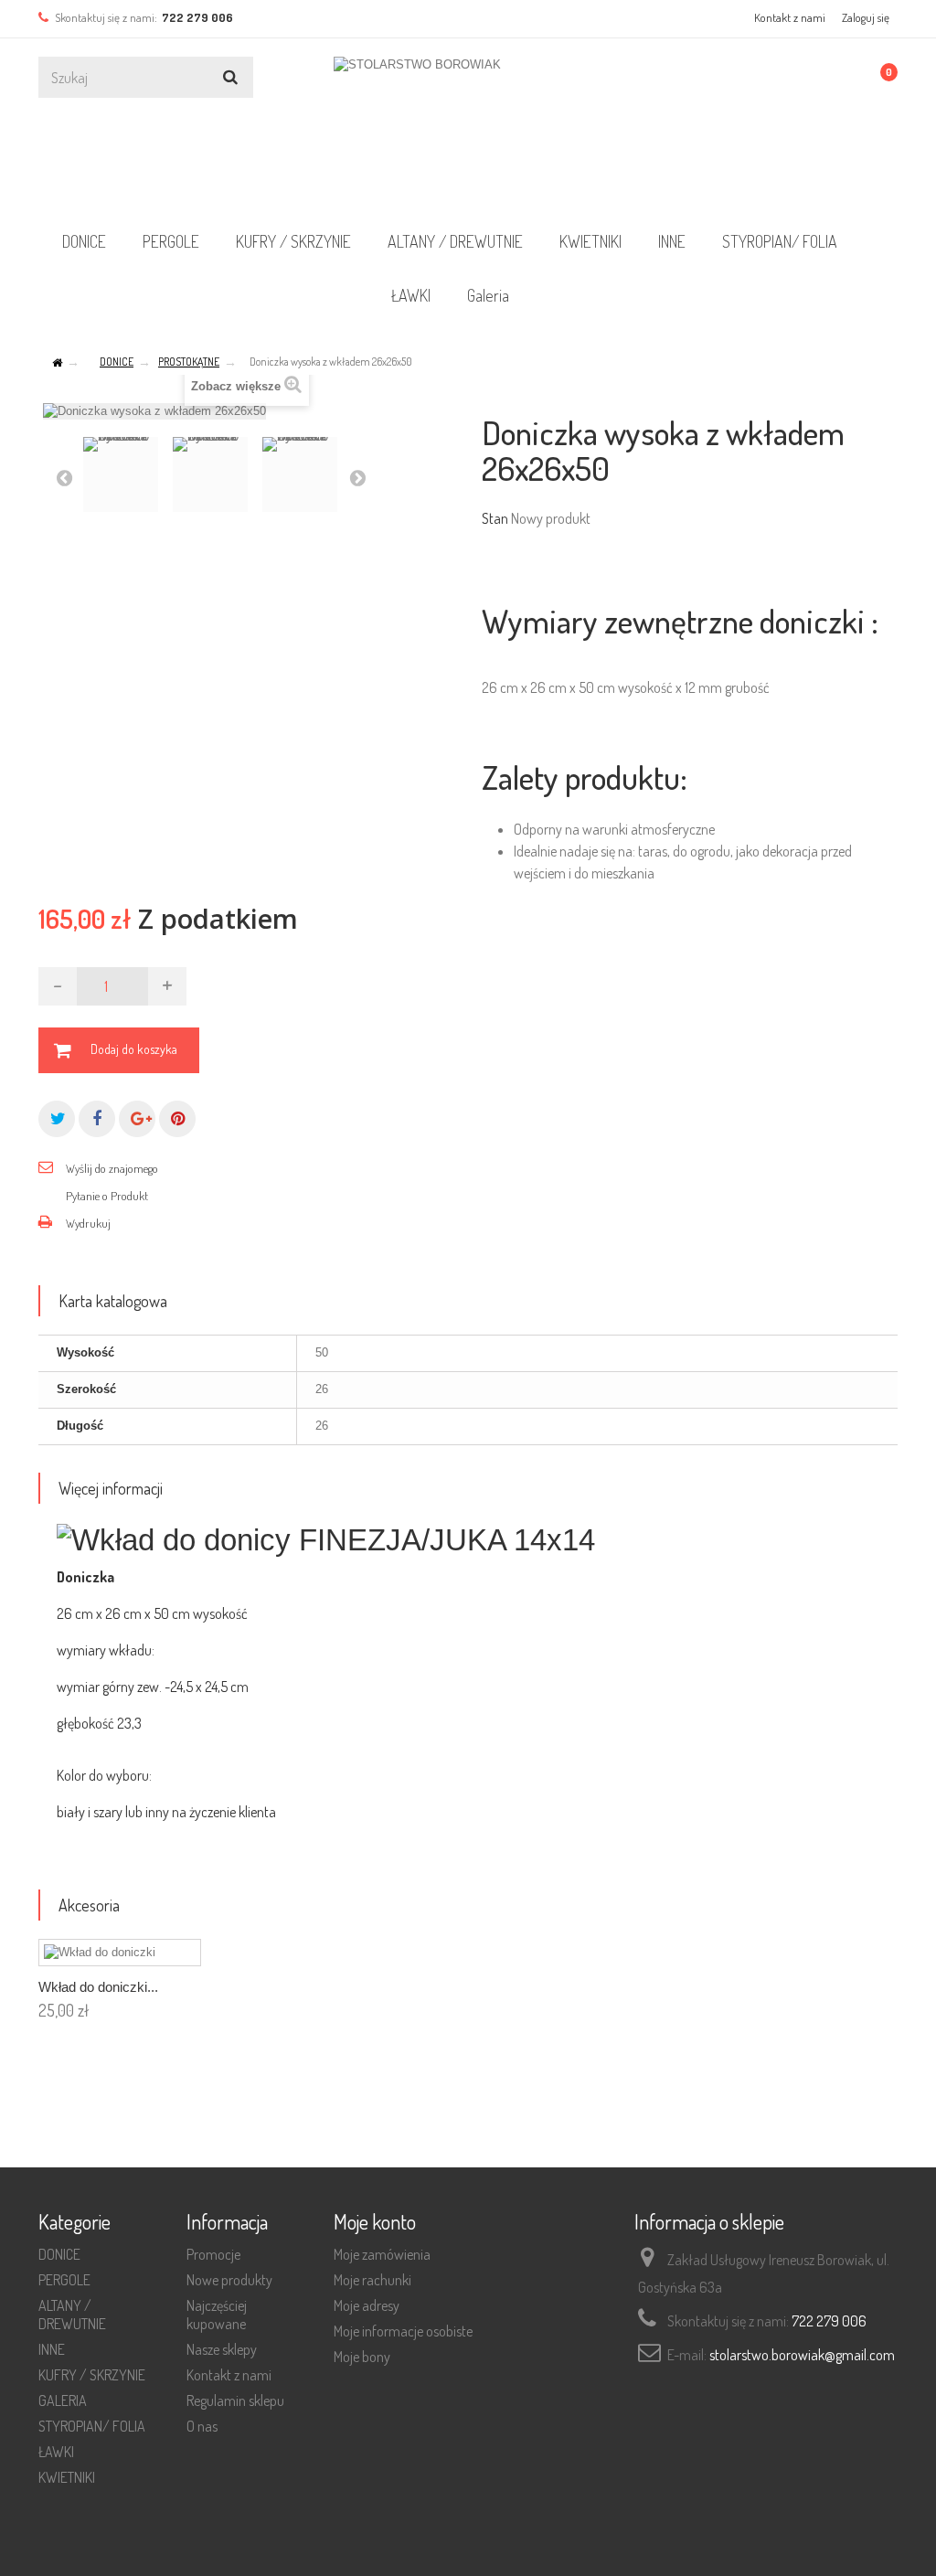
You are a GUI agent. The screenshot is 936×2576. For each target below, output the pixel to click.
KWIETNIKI (590, 241)
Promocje (213, 2254)
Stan (495, 518)
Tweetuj (57, 1119)
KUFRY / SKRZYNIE (293, 241)
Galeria (488, 295)
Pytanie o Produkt (107, 1196)
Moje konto (375, 2221)
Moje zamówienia (382, 2254)
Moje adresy (367, 2305)
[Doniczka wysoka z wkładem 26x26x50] (121, 474)
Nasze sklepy (222, 2349)
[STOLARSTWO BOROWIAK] (468, 132)
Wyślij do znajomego (112, 1168)
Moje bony (362, 2357)
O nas (202, 2426)
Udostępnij (97, 1119)
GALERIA (63, 2400)
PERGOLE (171, 241)
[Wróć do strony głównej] (57, 363)
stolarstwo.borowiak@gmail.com (802, 2355)
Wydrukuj (88, 1223)
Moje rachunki (372, 2280)
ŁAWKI (411, 295)
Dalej (357, 477)
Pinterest (177, 1119)
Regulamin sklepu (235, 2400)
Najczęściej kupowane (217, 2315)
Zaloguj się (866, 17)
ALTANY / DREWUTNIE (455, 241)
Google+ (137, 1119)
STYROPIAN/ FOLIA (780, 241)
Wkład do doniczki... (98, 1987)
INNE (672, 241)
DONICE (84, 241)
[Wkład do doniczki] (120, 1953)
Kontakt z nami (790, 17)
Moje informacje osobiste (403, 2331)
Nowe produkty (229, 2280)
